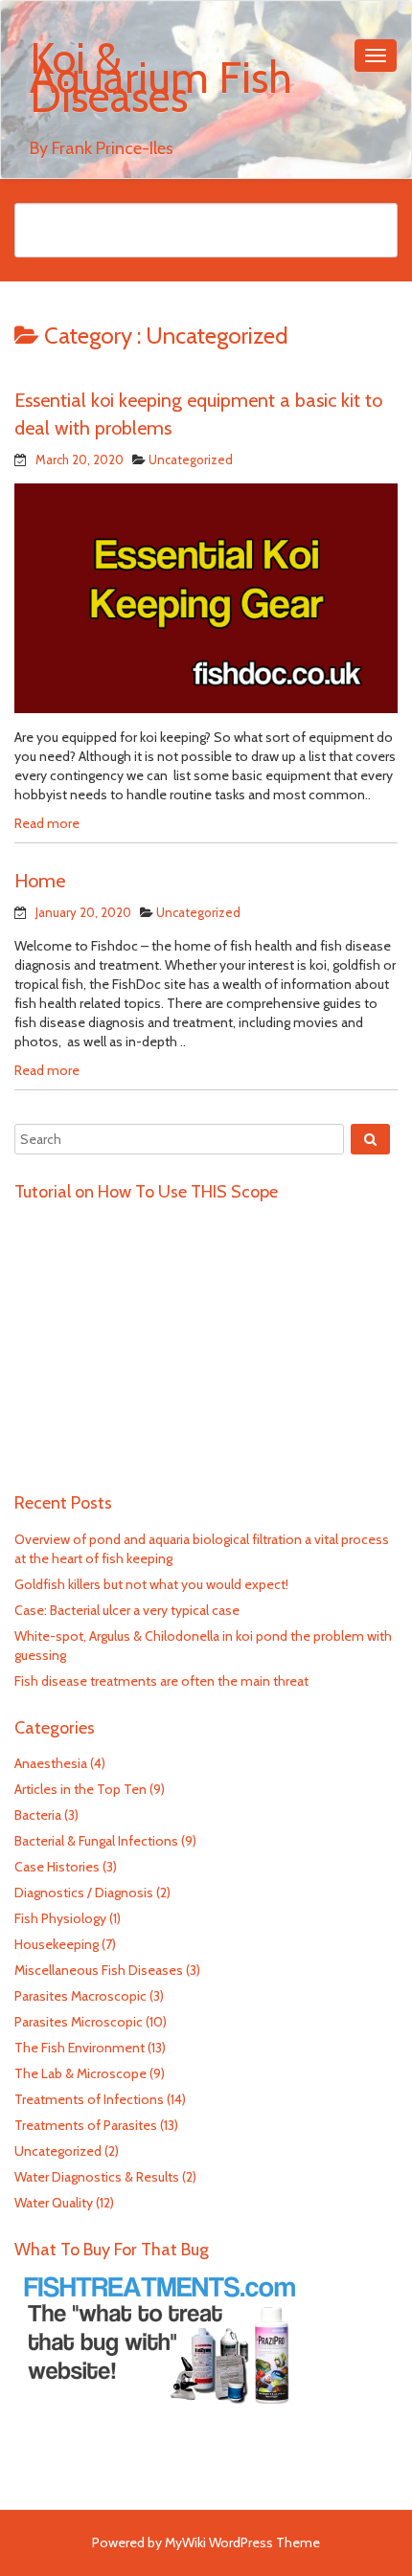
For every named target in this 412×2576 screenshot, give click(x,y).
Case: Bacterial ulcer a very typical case (127, 1610)
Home (40, 881)
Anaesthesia (51, 1763)
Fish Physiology (60, 1918)
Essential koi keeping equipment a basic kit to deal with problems (198, 414)
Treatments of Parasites (86, 2125)
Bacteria (38, 1815)
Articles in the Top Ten (80, 1789)
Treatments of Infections (89, 2099)
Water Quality (54, 2203)
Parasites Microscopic (79, 2022)
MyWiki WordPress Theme (242, 2542)
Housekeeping (57, 1944)
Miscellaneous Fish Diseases (99, 1970)
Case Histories (57, 1867)
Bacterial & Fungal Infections (96, 1841)
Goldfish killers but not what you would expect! (151, 1584)
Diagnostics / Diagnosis (84, 1893)
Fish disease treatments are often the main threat (161, 1681)
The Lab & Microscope (80, 2073)
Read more (47, 823)
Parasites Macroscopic (80, 1996)
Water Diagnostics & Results (97, 2177)
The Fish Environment (80, 2048)
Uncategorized (191, 459)
